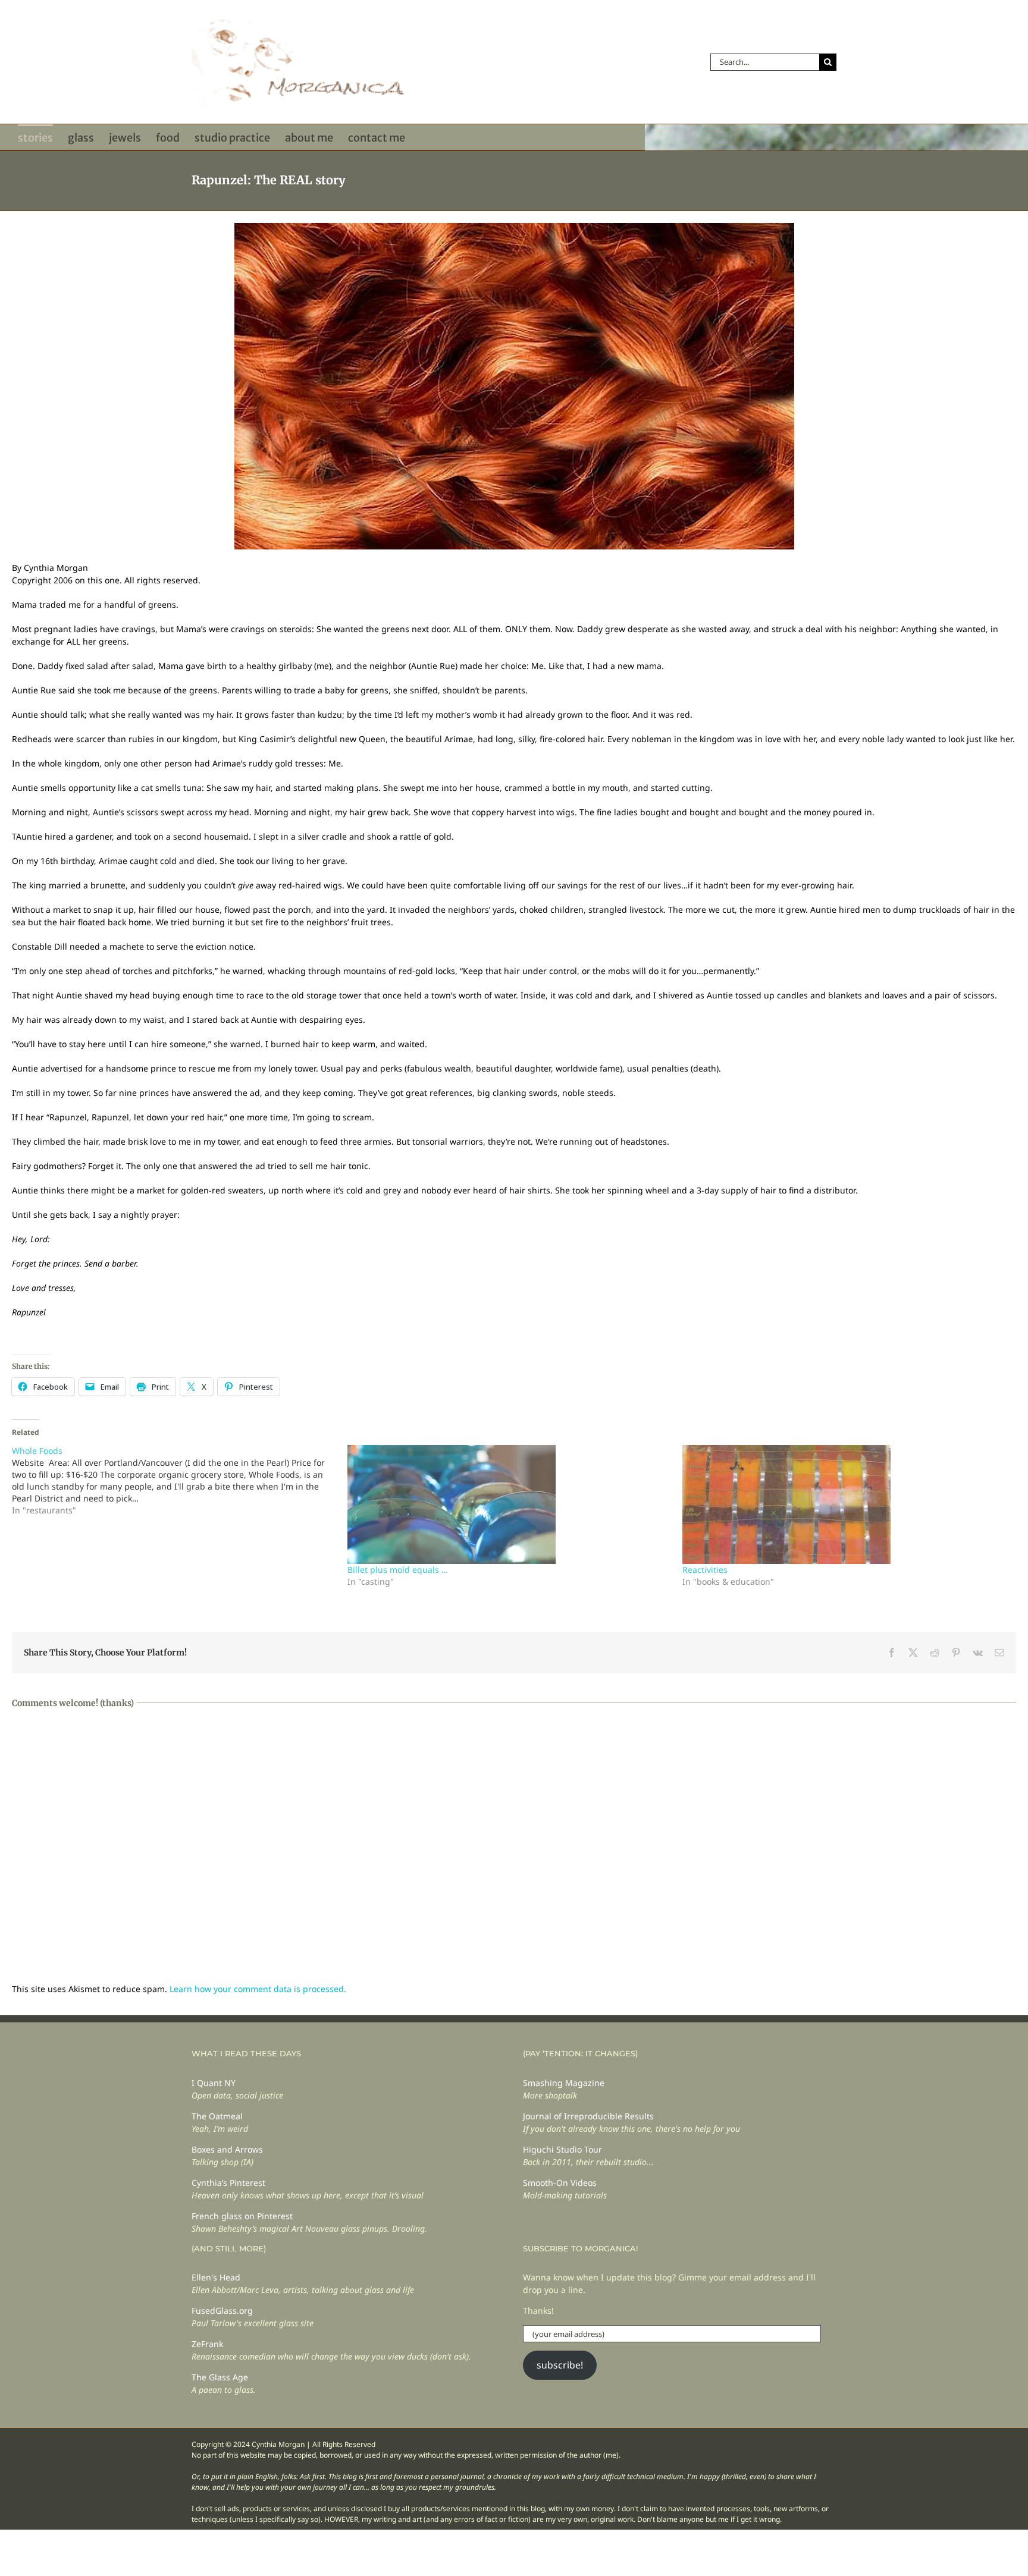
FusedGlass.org (222, 2310)
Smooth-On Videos (560, 2183)
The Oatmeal (217, 2116)
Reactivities (705, 1570)
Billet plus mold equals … (398, 1570)
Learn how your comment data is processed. (258, 1989)
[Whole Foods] (180, 1481)
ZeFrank (207, 2344)
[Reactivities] (844, 1504)
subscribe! (560, 2365)
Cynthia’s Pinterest (228, 2183)
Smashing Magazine (564, 2083)
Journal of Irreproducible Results (588, 2116)
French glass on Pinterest (242, 2216)
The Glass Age (220, 2377)
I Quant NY (214, 2083)
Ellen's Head (216, 2277)
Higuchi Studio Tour (562, 2149)
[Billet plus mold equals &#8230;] (509, 1504)
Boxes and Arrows (227, 2149)
